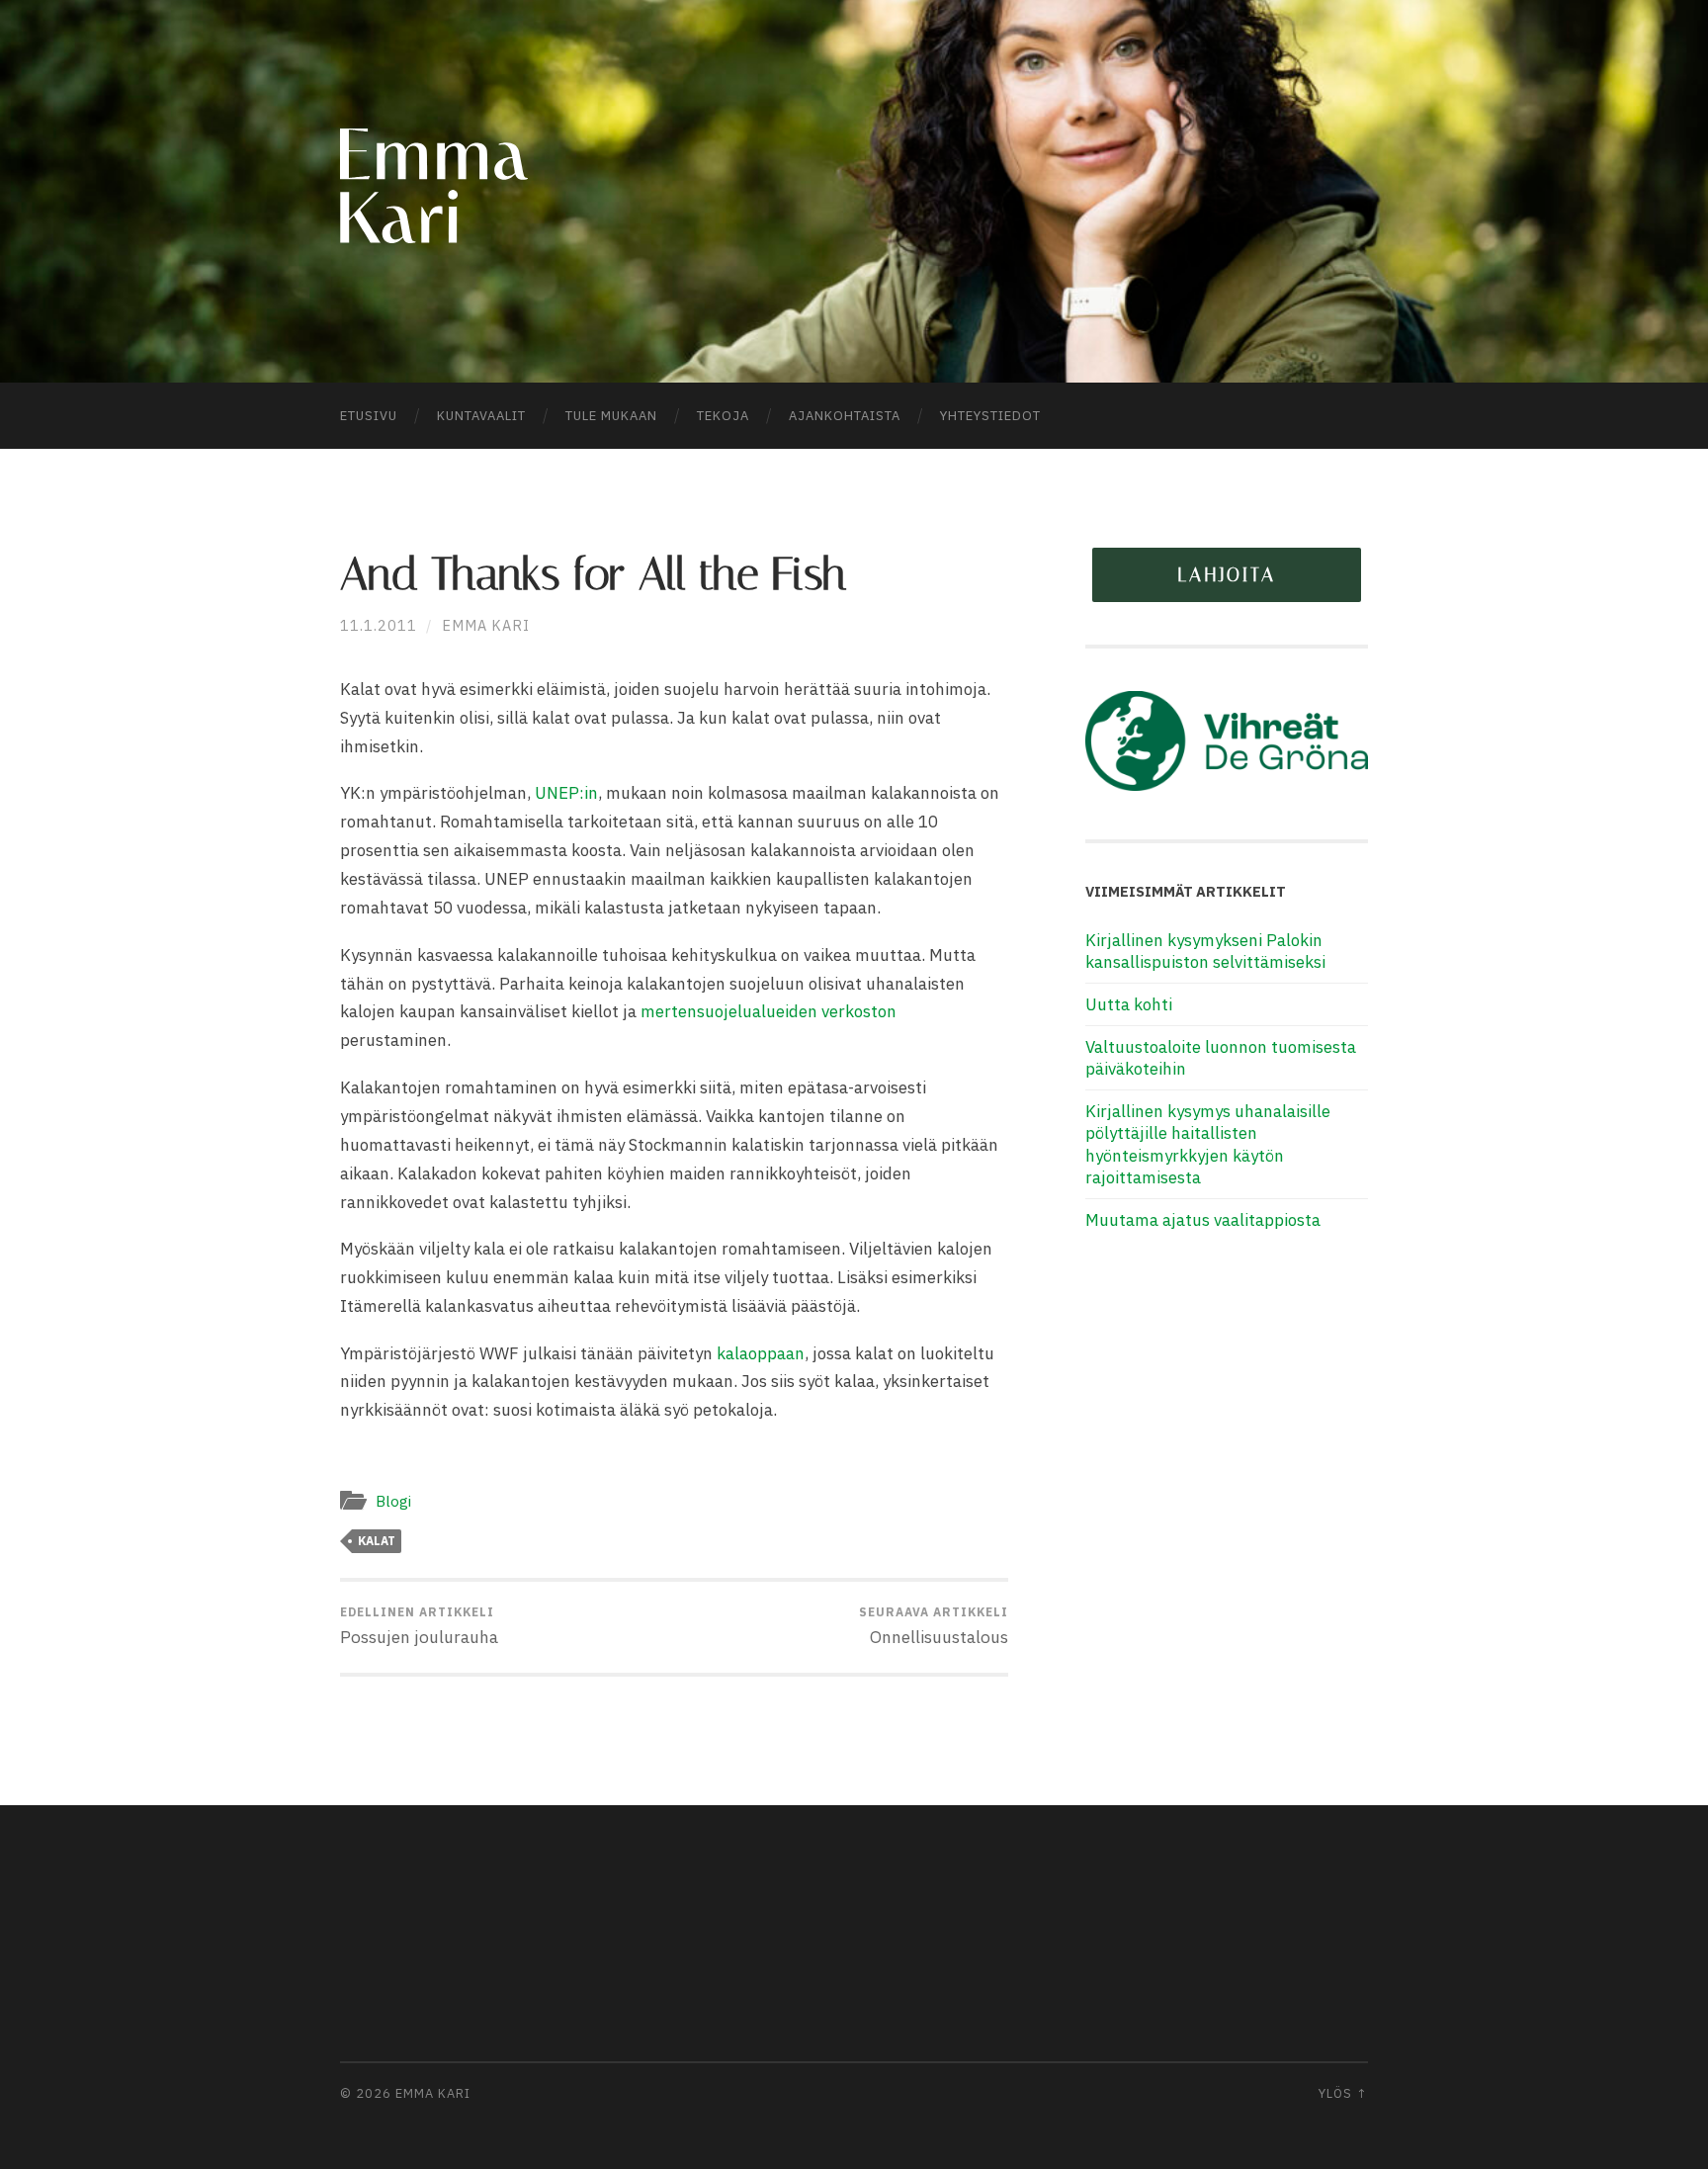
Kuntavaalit (481, 416)
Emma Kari (486, 625)
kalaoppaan (761, 1353)
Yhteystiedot (990, 416)
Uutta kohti (1129, 1004)
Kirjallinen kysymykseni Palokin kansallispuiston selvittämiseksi (1205, 951)
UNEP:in (566, 793)
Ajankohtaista (845, 416)
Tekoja (723, 416)
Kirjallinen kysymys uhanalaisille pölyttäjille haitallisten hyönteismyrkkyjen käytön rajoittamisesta (1208, 1144)
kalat (377, 1541)
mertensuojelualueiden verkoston (769, 1011)
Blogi (393, 1501)
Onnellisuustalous (934, 1626)
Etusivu (369, 416)
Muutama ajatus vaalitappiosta (1203, 1220)
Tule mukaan (611, 416)
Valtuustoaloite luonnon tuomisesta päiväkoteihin (1221, 1058)
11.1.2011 (379, 625)
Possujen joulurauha (419, 1626)
